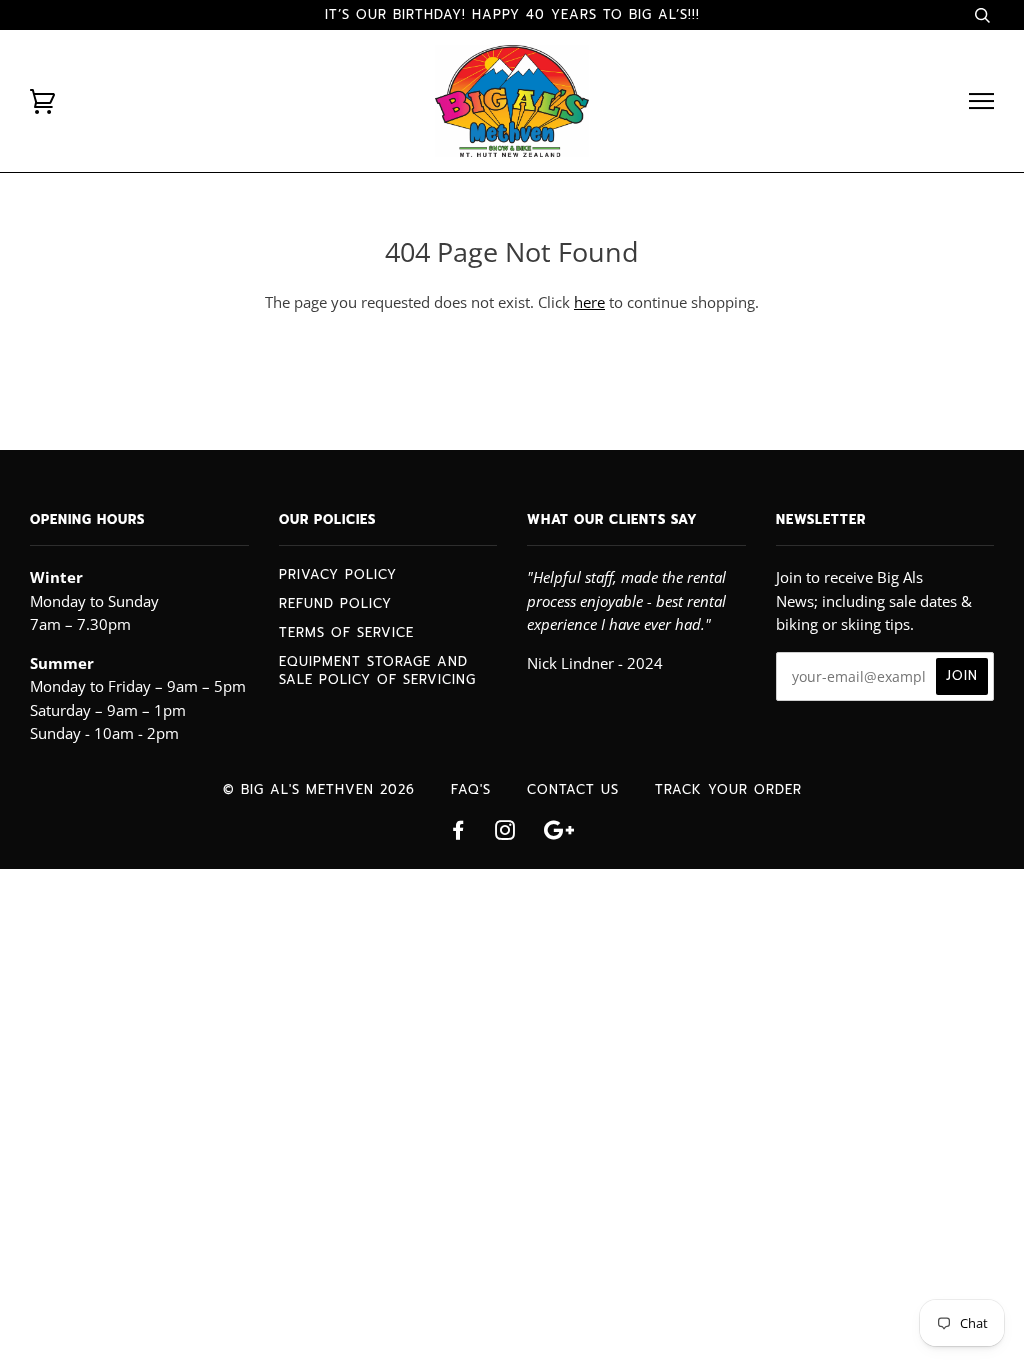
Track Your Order (728, 789)
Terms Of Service (346, 632)
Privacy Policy (338, 574)
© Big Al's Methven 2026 (319, 789)
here (589, 302)
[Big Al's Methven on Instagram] (505, 833)
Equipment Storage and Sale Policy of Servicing (377, 670)
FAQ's (471, 789)
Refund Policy (335, 603)
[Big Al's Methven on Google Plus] (559, 833)
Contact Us (573, 789)
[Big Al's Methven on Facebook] (458, 833)
